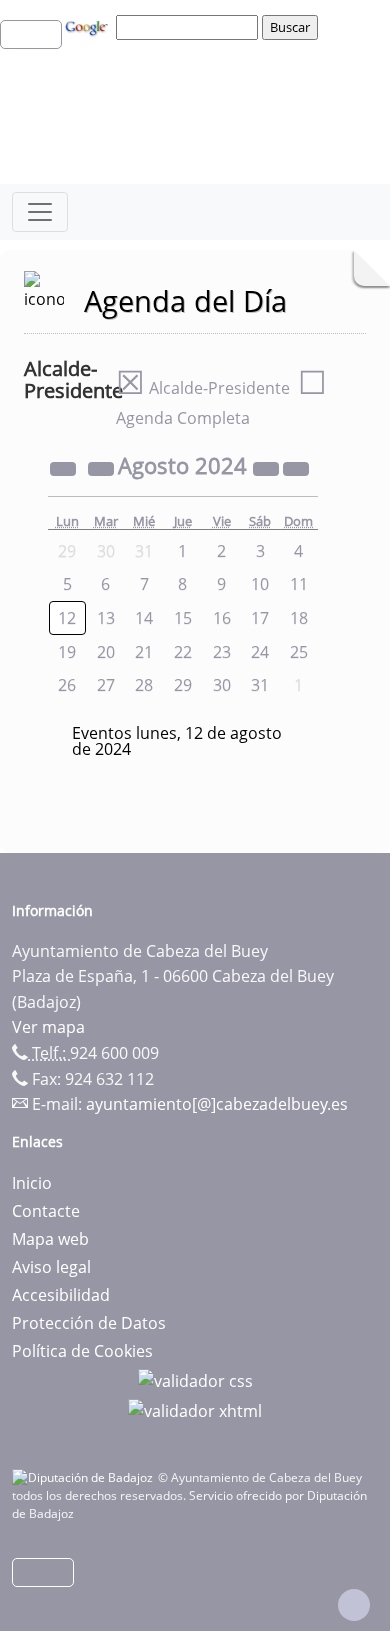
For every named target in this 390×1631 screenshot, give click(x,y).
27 (106, 685)
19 (67, 652)
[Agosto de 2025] (268, 468)
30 (222, 685)
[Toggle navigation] (40, 212)
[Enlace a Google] (89, 26)
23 (222, 652)
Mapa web (50, 1239)
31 (260, 685)
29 (183, 685)
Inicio (32, 1183)
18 (299, 618)
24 (260, 652)
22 (183, 652)
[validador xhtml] (195, 1409)
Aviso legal (51, 1267)
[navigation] (190, 27)
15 (183, 618)
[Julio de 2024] (103, 468)
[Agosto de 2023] (65, 468)
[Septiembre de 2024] (296, 468)
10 (260, 584)
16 (222, 618)
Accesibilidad (61, 1295)
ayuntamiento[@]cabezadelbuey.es (217, 1104)
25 (299, 652)
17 (260, 618)
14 (144, 618)
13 (106, 618)
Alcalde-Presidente (203, 388)
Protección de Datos (89, 1323)
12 (67, 618)
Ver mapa (48, 1027)
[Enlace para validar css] (195, 1379)
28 (144, 685)
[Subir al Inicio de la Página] (354, 1605)
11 (299, 584)
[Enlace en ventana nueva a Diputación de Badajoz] (85, 1477)
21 (144, 652)
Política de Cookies (82, 1351)
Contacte (46, 1211)
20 (106, 652)
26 (67, 685)
